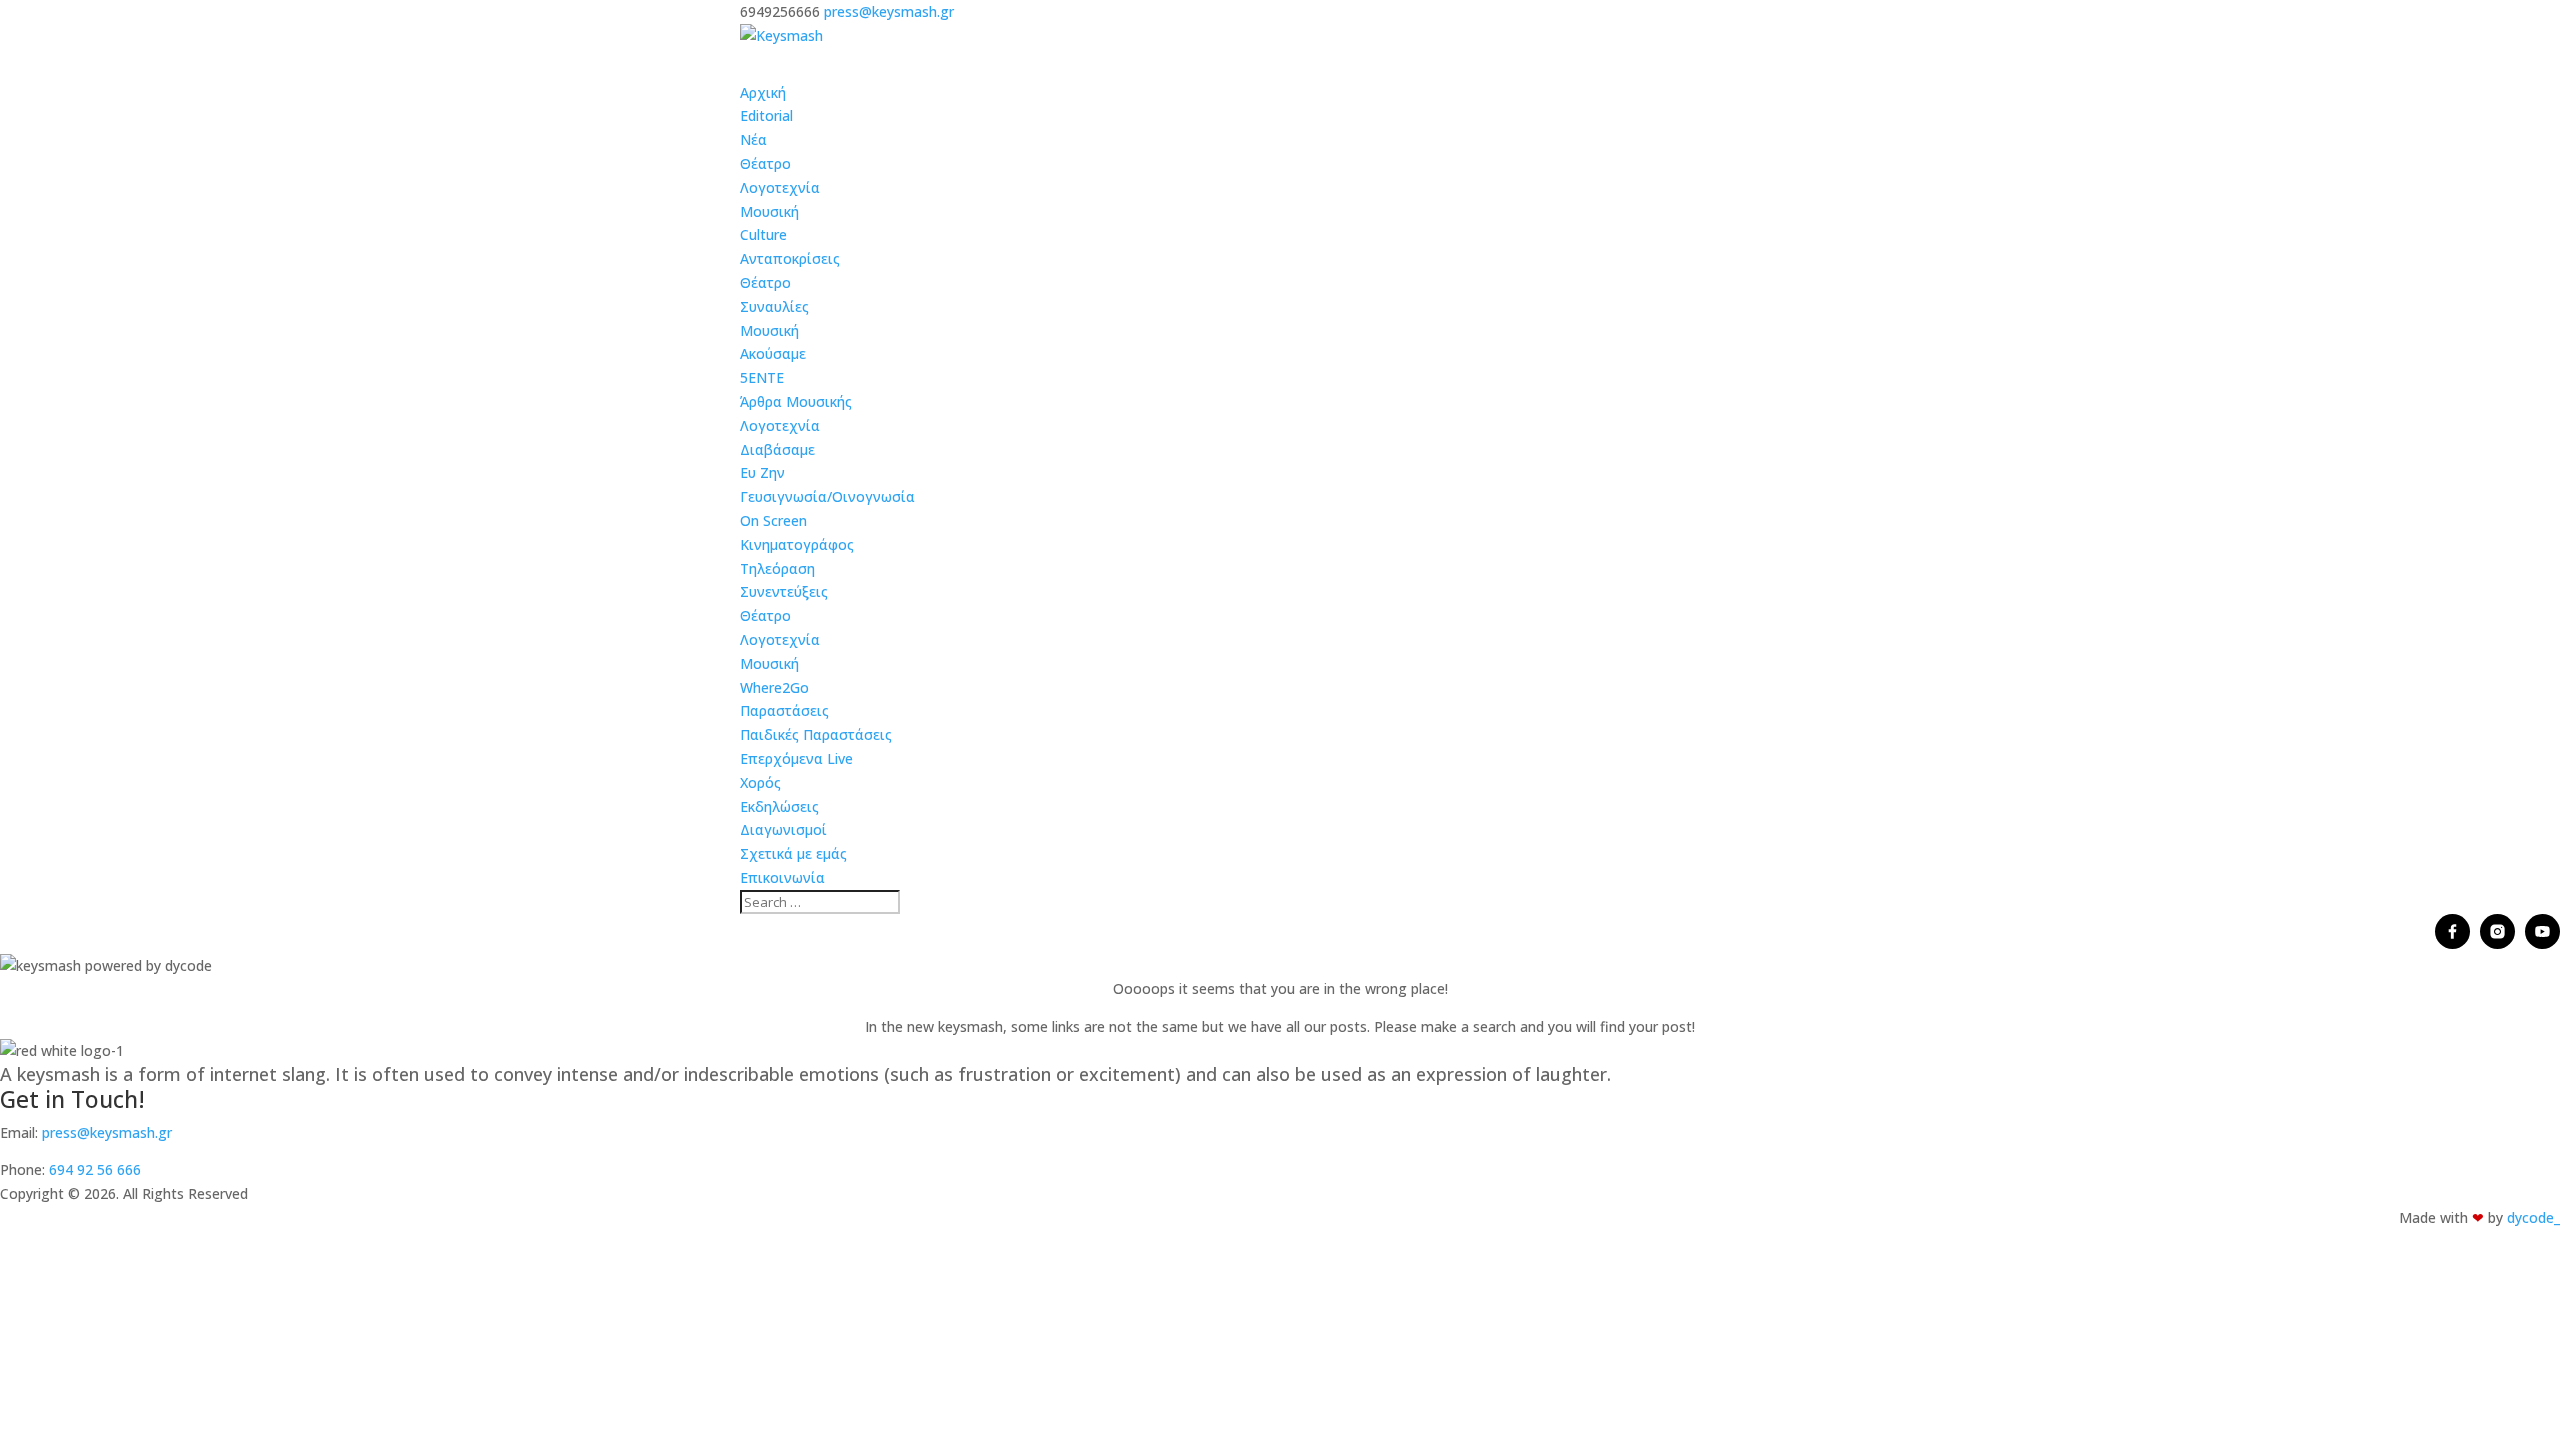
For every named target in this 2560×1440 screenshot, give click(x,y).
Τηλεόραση (777, 568)
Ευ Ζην (762, 472)
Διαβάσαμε (777, 449)
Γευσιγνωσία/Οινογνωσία (827, 496)
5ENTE (762, 377)
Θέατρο (765, 163)
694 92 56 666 (95, 1169)
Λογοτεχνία (780, 187)
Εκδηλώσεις (779, 806)
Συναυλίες (774, 306)
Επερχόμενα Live (796, 758)
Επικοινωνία (782, 877)
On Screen (773, 520)
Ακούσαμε (773, 353)
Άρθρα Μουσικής (796, 401)
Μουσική (769, 211)
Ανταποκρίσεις (790, 258)
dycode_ (2533, 1217)
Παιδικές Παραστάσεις (816, 734)
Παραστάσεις (784, 710)
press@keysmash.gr (107, 1132)
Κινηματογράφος (797, 544)
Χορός (760, 782)
